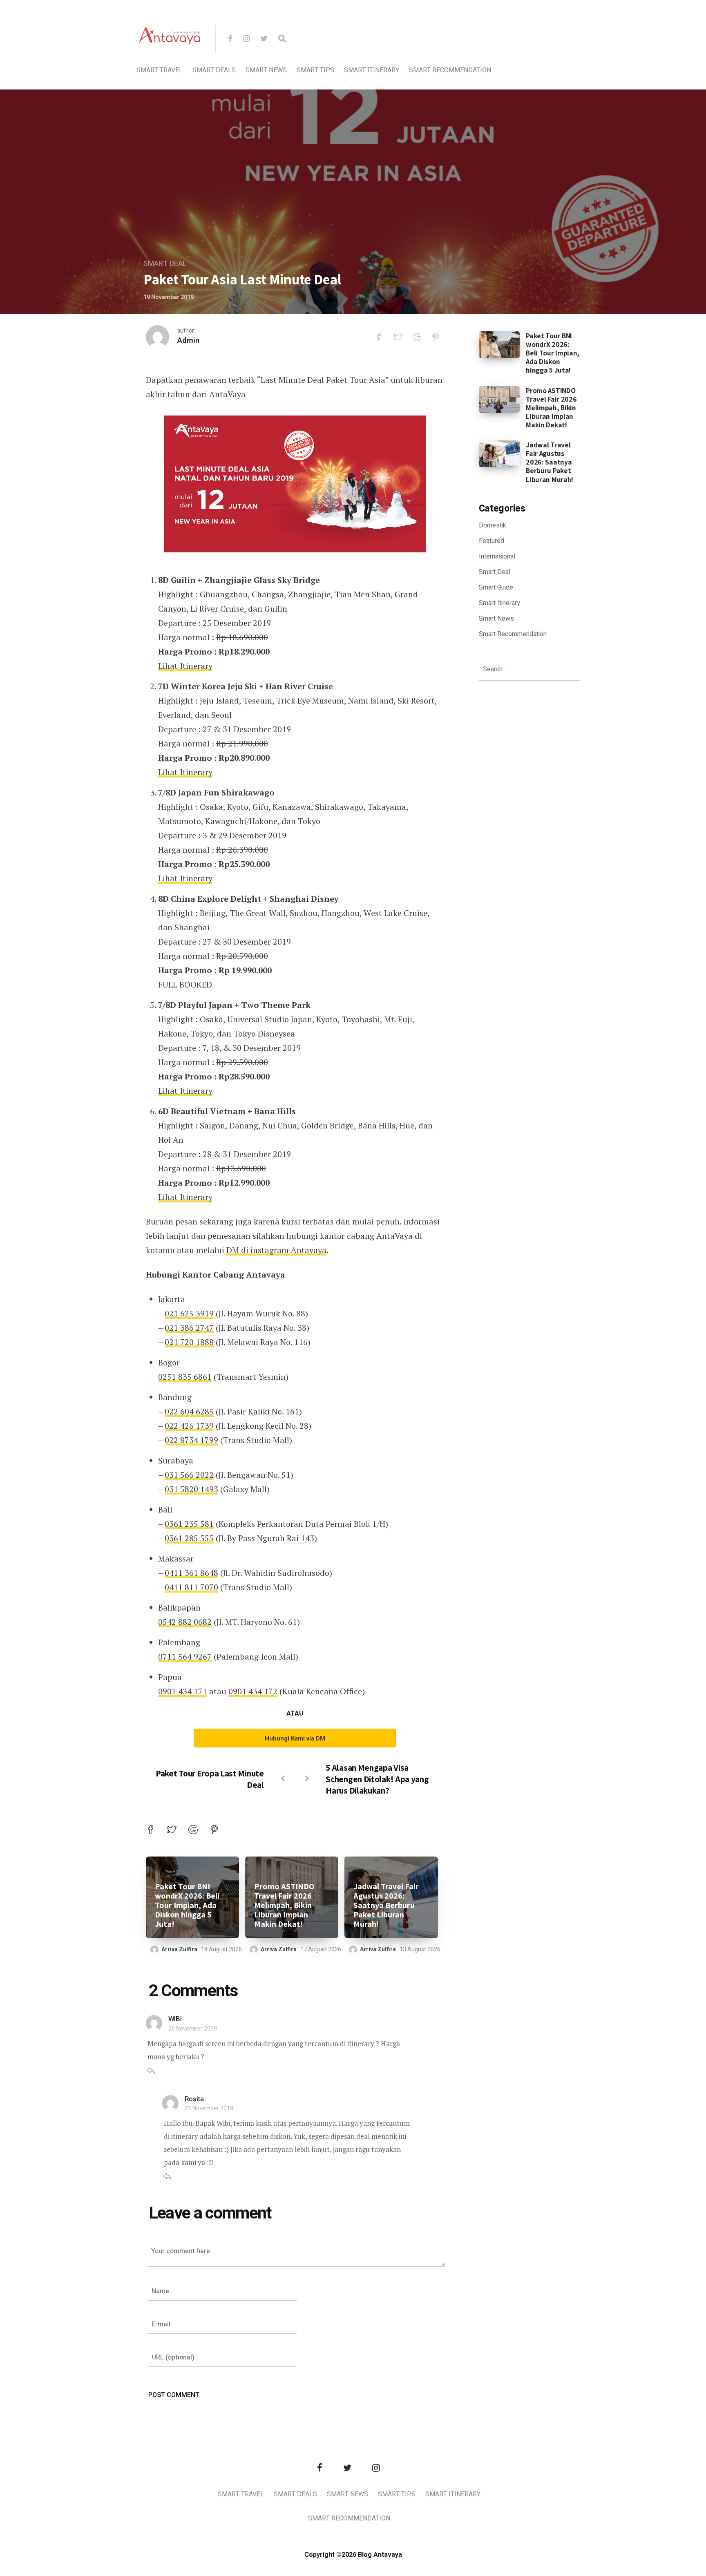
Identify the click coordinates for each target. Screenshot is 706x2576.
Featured (492, 541)
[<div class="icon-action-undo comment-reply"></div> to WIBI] (151, 2072)
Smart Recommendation (450, 70)
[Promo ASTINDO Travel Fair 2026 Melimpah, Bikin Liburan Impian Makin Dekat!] (499, 399)
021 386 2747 (189, 1328)
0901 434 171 (183, 1691)
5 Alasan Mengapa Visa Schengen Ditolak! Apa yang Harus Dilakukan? (377, 1779)
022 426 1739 (189, 1426)
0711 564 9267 (185, 1657)
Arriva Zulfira (179, 1949)
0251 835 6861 (185, 1377)
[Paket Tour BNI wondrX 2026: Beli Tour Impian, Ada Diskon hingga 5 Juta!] (499, 344)
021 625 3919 (189, 1313)
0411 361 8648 (191, 1573)
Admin (188, 341)
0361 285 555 (189, 1538)
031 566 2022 (189, 1475)
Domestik (493, 525)
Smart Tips (315, 70)
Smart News (266, 70)
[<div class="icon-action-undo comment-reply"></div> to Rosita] (167, 2177)
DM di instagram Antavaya (276, 1250)
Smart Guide (496, 588)
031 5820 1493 (191, 1489)
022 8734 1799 (191, 1440)
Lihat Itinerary (185, 666)
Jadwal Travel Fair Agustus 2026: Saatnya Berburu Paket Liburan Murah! (386, 1905)
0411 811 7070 (191, 1587)
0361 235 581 (189, 1524)
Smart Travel (160, 70)
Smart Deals (214, 70)
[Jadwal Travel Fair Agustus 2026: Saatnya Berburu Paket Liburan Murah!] (499, 454)
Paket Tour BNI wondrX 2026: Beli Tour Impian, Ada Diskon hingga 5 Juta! (187, 1905)
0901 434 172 (253, 1691)
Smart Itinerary (372, 70)
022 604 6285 (189, 1411)
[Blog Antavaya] (170, 64)
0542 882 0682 (185, 1622)
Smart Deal (165, 264)
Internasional (497, 556)
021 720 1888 (189, 1342)
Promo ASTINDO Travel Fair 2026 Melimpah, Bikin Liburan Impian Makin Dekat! (284, 1905)
